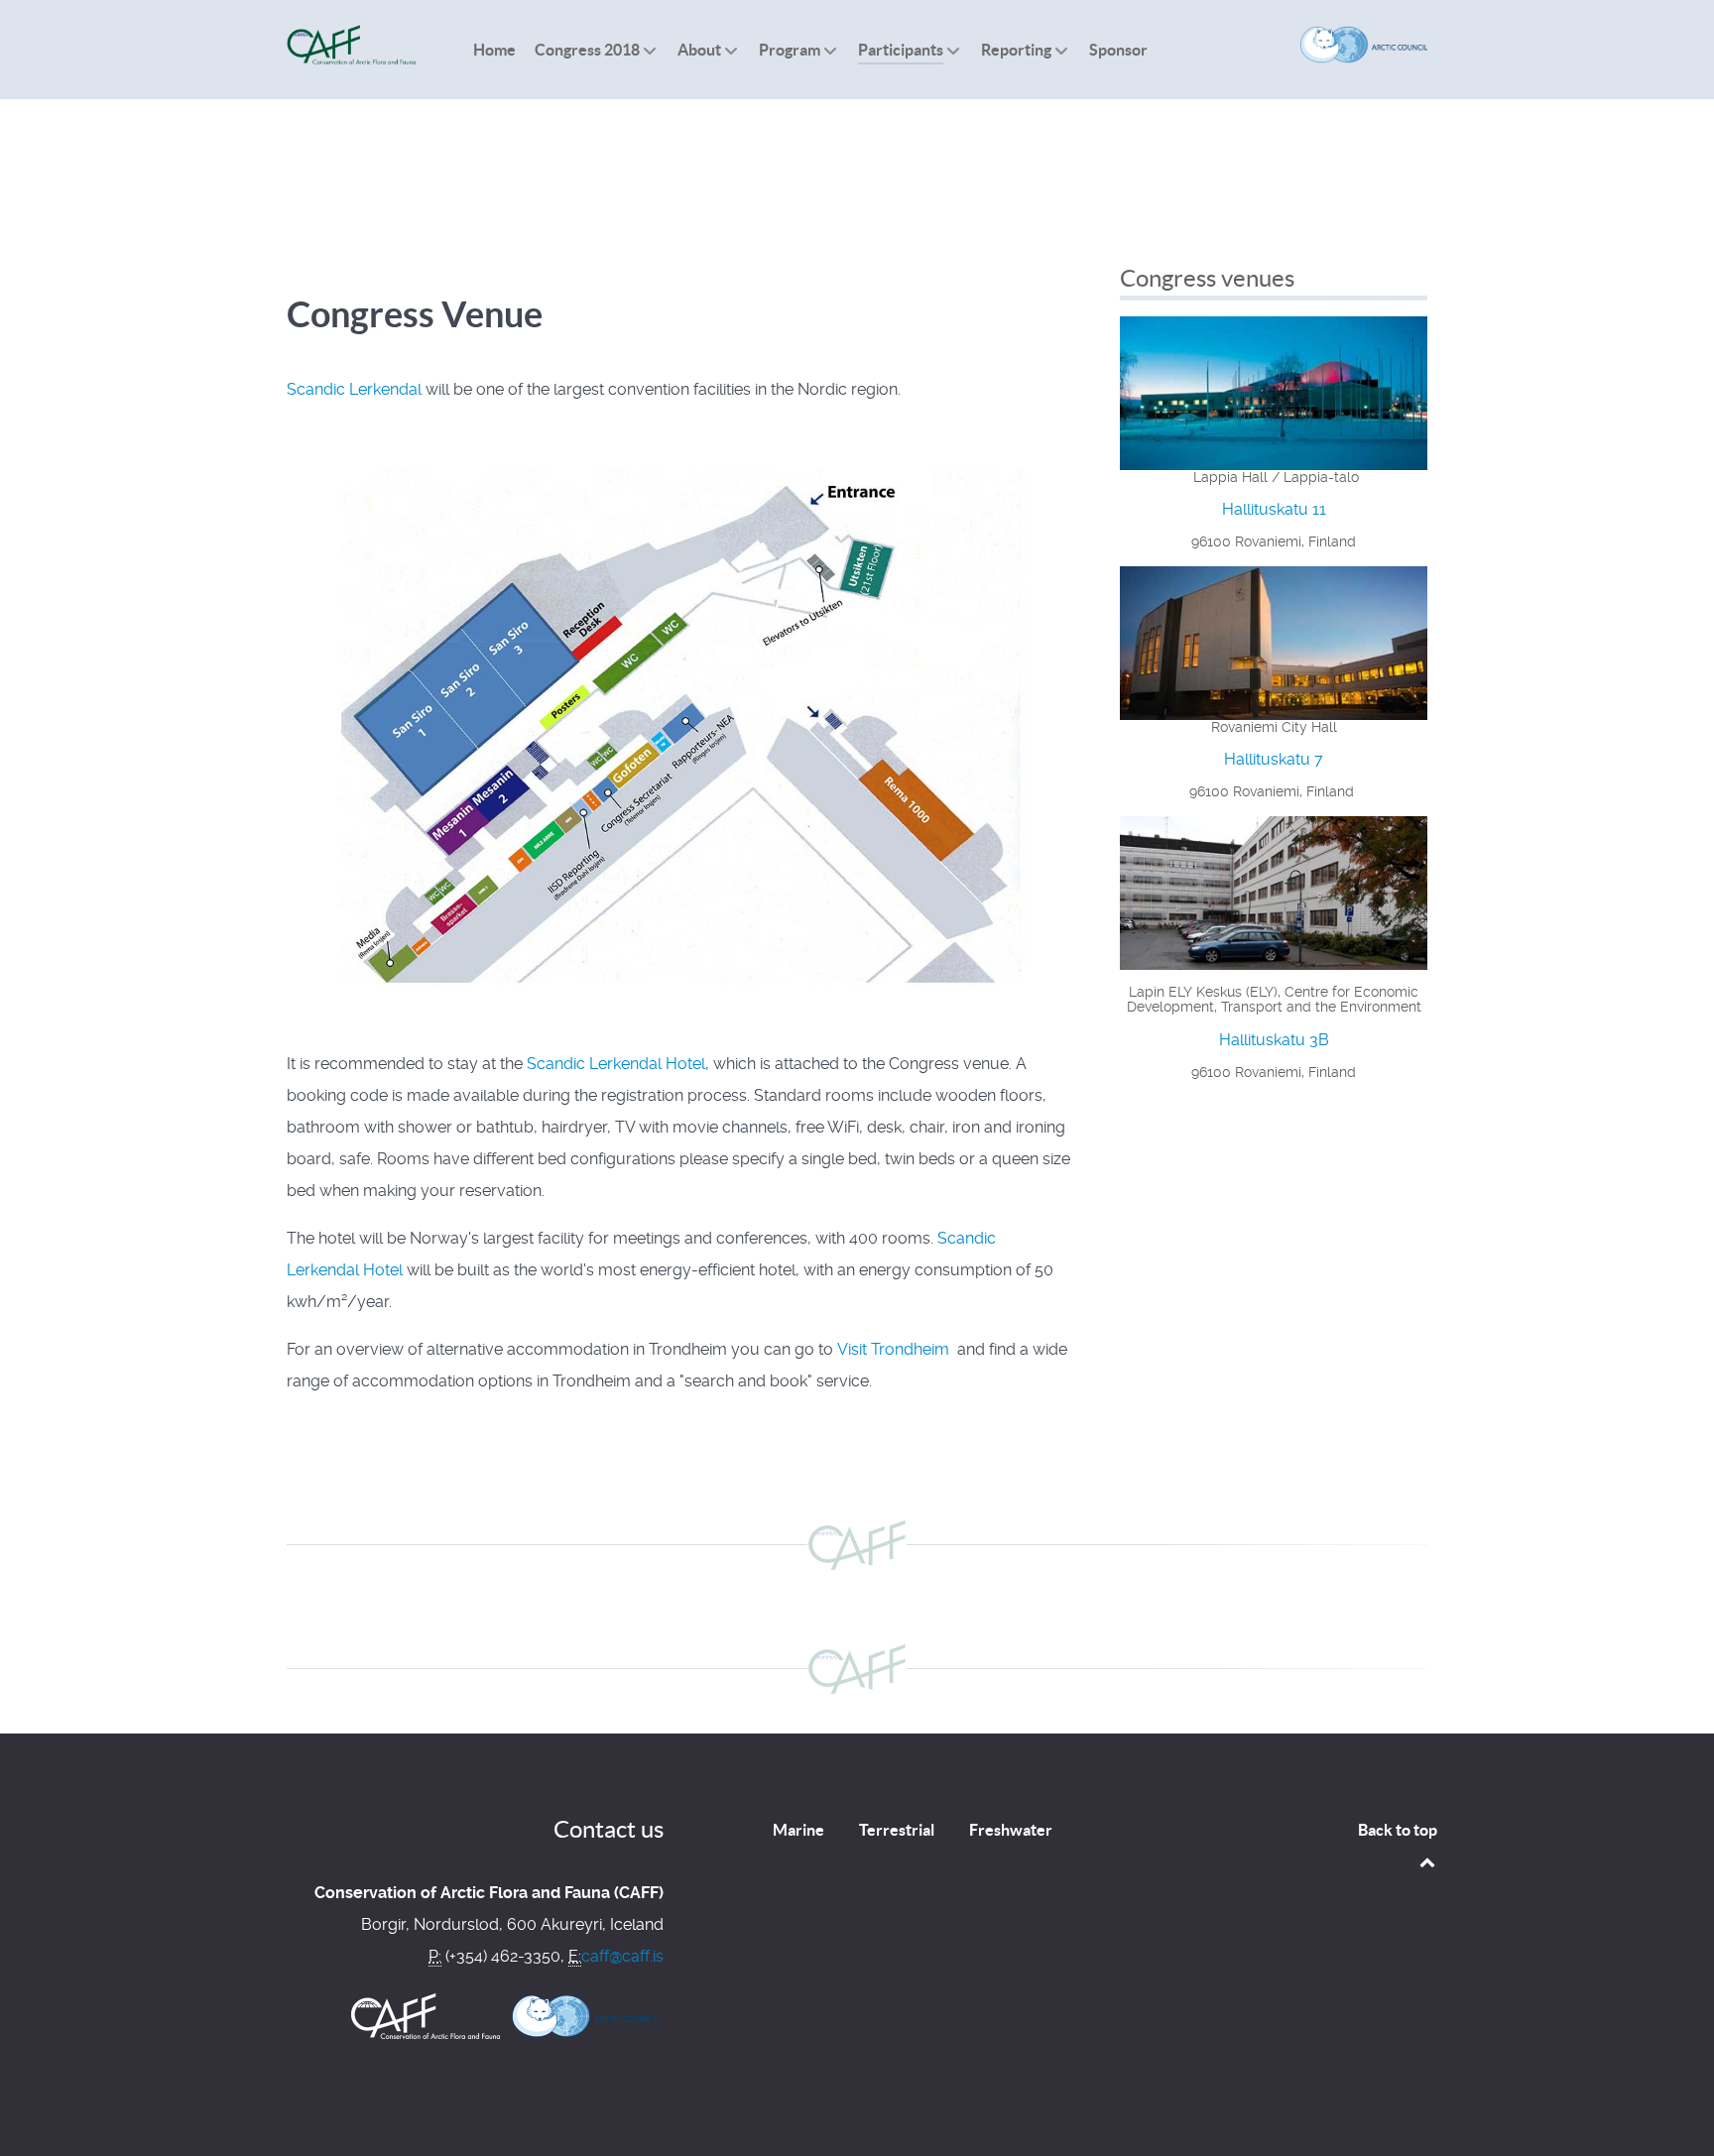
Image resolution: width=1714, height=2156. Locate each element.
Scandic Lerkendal (354, 389)
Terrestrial (897, 1830)
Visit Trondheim (895, 1349)
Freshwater (1011, 1830)
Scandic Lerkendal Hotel (616, 1064)
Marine (798, 1830)
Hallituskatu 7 (1274, 759)
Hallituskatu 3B (1274, 1040)
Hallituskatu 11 (1274, 509)
